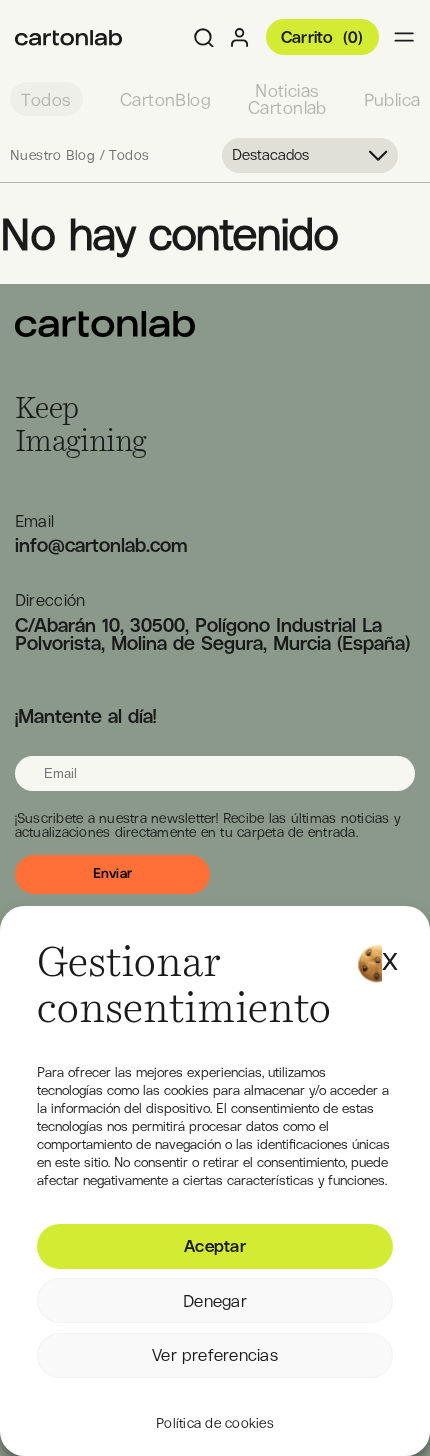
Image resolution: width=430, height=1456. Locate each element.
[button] (390, 952)
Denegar (215, 1301)
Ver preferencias (215, 1355)
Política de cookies (215, 1423)
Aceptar (215, 1246)
